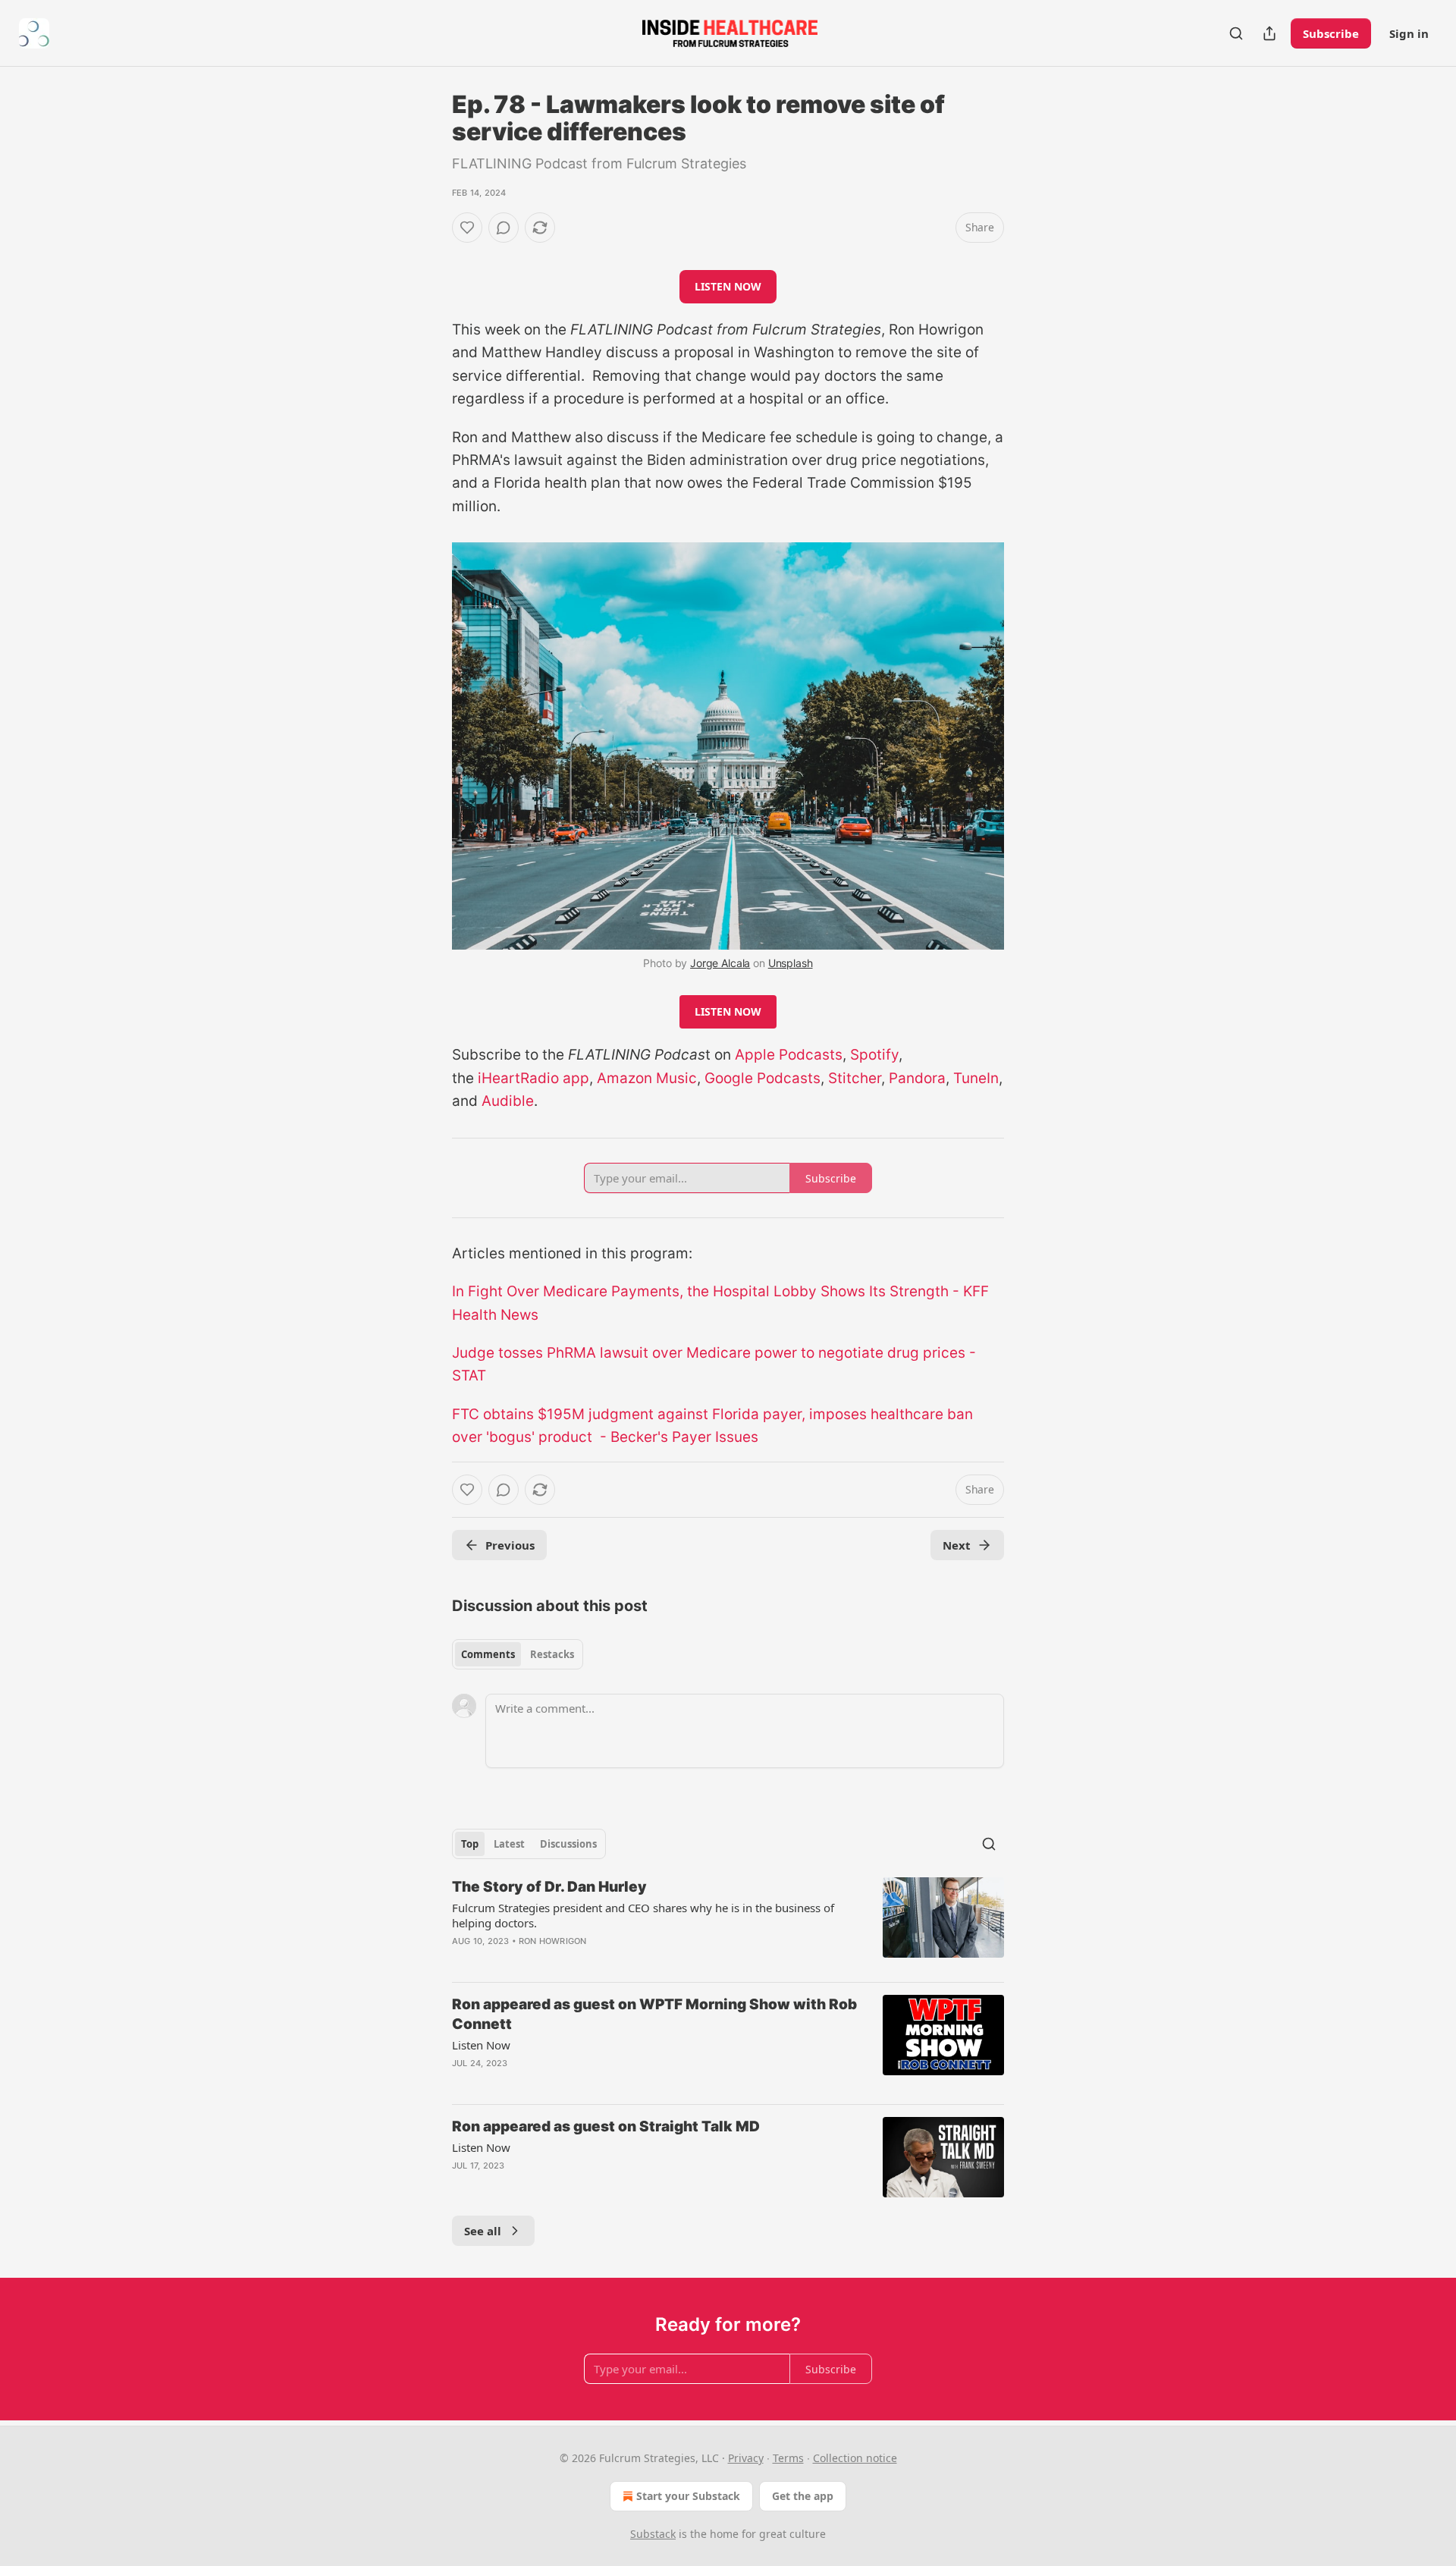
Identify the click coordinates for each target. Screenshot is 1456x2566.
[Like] (467, 228)
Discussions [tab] (568, 1844)
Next (957, 1545)
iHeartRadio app (533, 1078)
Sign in (1409, 33)
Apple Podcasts (789, 1055)
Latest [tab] (509, 1844)
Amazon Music (647, 1078)
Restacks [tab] (552, 1654)
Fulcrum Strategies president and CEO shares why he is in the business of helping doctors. (643, 1915)
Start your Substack (688, 2496)
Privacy (746, 2458)
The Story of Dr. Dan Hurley (549, 1887)
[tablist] (518, 1654)
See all (483, 2231)
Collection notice (855, 2458)
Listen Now (481, 2045)
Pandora (917, 1078)
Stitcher (855, 1078)
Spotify (874, 1055)
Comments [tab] (488, 1654)
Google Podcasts (763, 1078)
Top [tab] (470, 1844)
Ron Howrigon (552, 1941)
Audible (508, 1101)
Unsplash (791, 963)
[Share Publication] (1269, 33)
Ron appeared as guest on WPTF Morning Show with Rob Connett (654, 2014)
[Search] (1236, 33)
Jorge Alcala (720, 963)
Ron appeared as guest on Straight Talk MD (606, 2126)
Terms (788, 2458)
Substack (653, 2534)
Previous (510, 1545)
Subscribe (1331, 33)
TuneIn (976, 1078)
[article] (728, 1924)
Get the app (803, 2496)
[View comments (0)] (504, 228)
